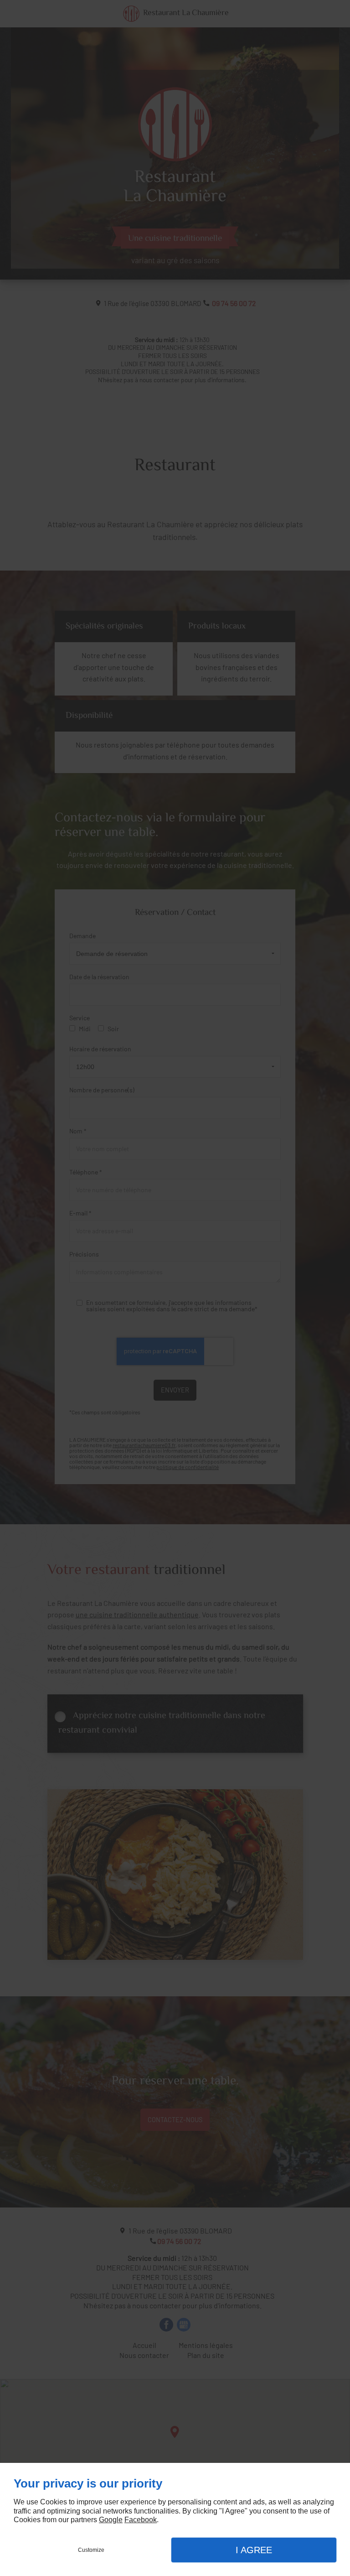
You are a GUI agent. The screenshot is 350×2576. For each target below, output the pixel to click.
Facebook (141, 2520)
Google (111, 2520)
